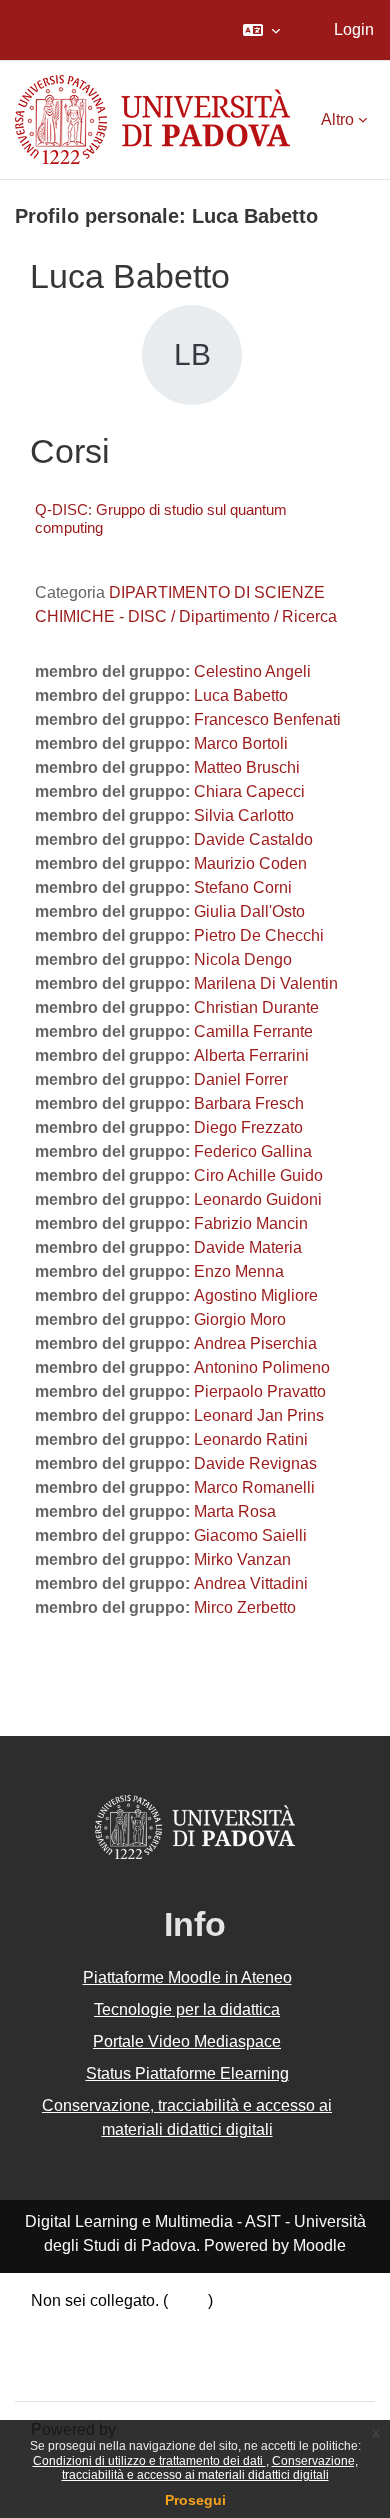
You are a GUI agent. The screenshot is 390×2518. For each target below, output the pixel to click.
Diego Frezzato (248, 1127)
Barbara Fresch (249, 1103)
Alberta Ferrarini (251, 1055)
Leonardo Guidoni (258, 1199)
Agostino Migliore (256, 1295)
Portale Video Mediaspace (187, 2041)
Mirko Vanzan (242, 1559)
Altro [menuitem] (337, 119)
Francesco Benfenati (267, 719)
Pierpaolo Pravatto (260, 1391)
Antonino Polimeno (262, 1367)
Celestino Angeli (252, 671)
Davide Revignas (255, 1463)
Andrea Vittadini (251, 1583)
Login (354, 29)
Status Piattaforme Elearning (187, 2073)
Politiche (62, 2348)
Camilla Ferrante (253, 1031)
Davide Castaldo (253, 839)
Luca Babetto (241, 695)
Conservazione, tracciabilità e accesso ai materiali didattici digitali (210, 2468)
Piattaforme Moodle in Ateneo (187, 1977)
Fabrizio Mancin (251, 1223)
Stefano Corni (243, 887)
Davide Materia (248, 1247)
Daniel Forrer (241, 1079)
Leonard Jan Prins (259, 1415)
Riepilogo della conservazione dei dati (167, 2324)
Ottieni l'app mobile (99, 2372)
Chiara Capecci (249, 791)
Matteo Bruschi (247, 767)
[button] (261, 30)
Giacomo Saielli (250, 1535)
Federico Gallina (253, 1151)
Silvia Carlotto (244, 815)
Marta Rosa (235, 1511)
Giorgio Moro (240, 1319)
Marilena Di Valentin (266, 983)
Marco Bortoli (241, 743)
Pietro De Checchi (259, 935)
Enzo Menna (239, 1271)
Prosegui (195, 2500)
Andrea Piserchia (255, 1343)
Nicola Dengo (243, 959)
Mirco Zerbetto (245, 1607)
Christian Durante (256, 1007)
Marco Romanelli (254, 1487)
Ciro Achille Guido (258, 1175)
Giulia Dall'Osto (249, 911)
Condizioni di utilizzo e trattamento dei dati (149, 2461)
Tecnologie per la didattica (187, 2009)
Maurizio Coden (250, 863)
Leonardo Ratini (251, 1439)
